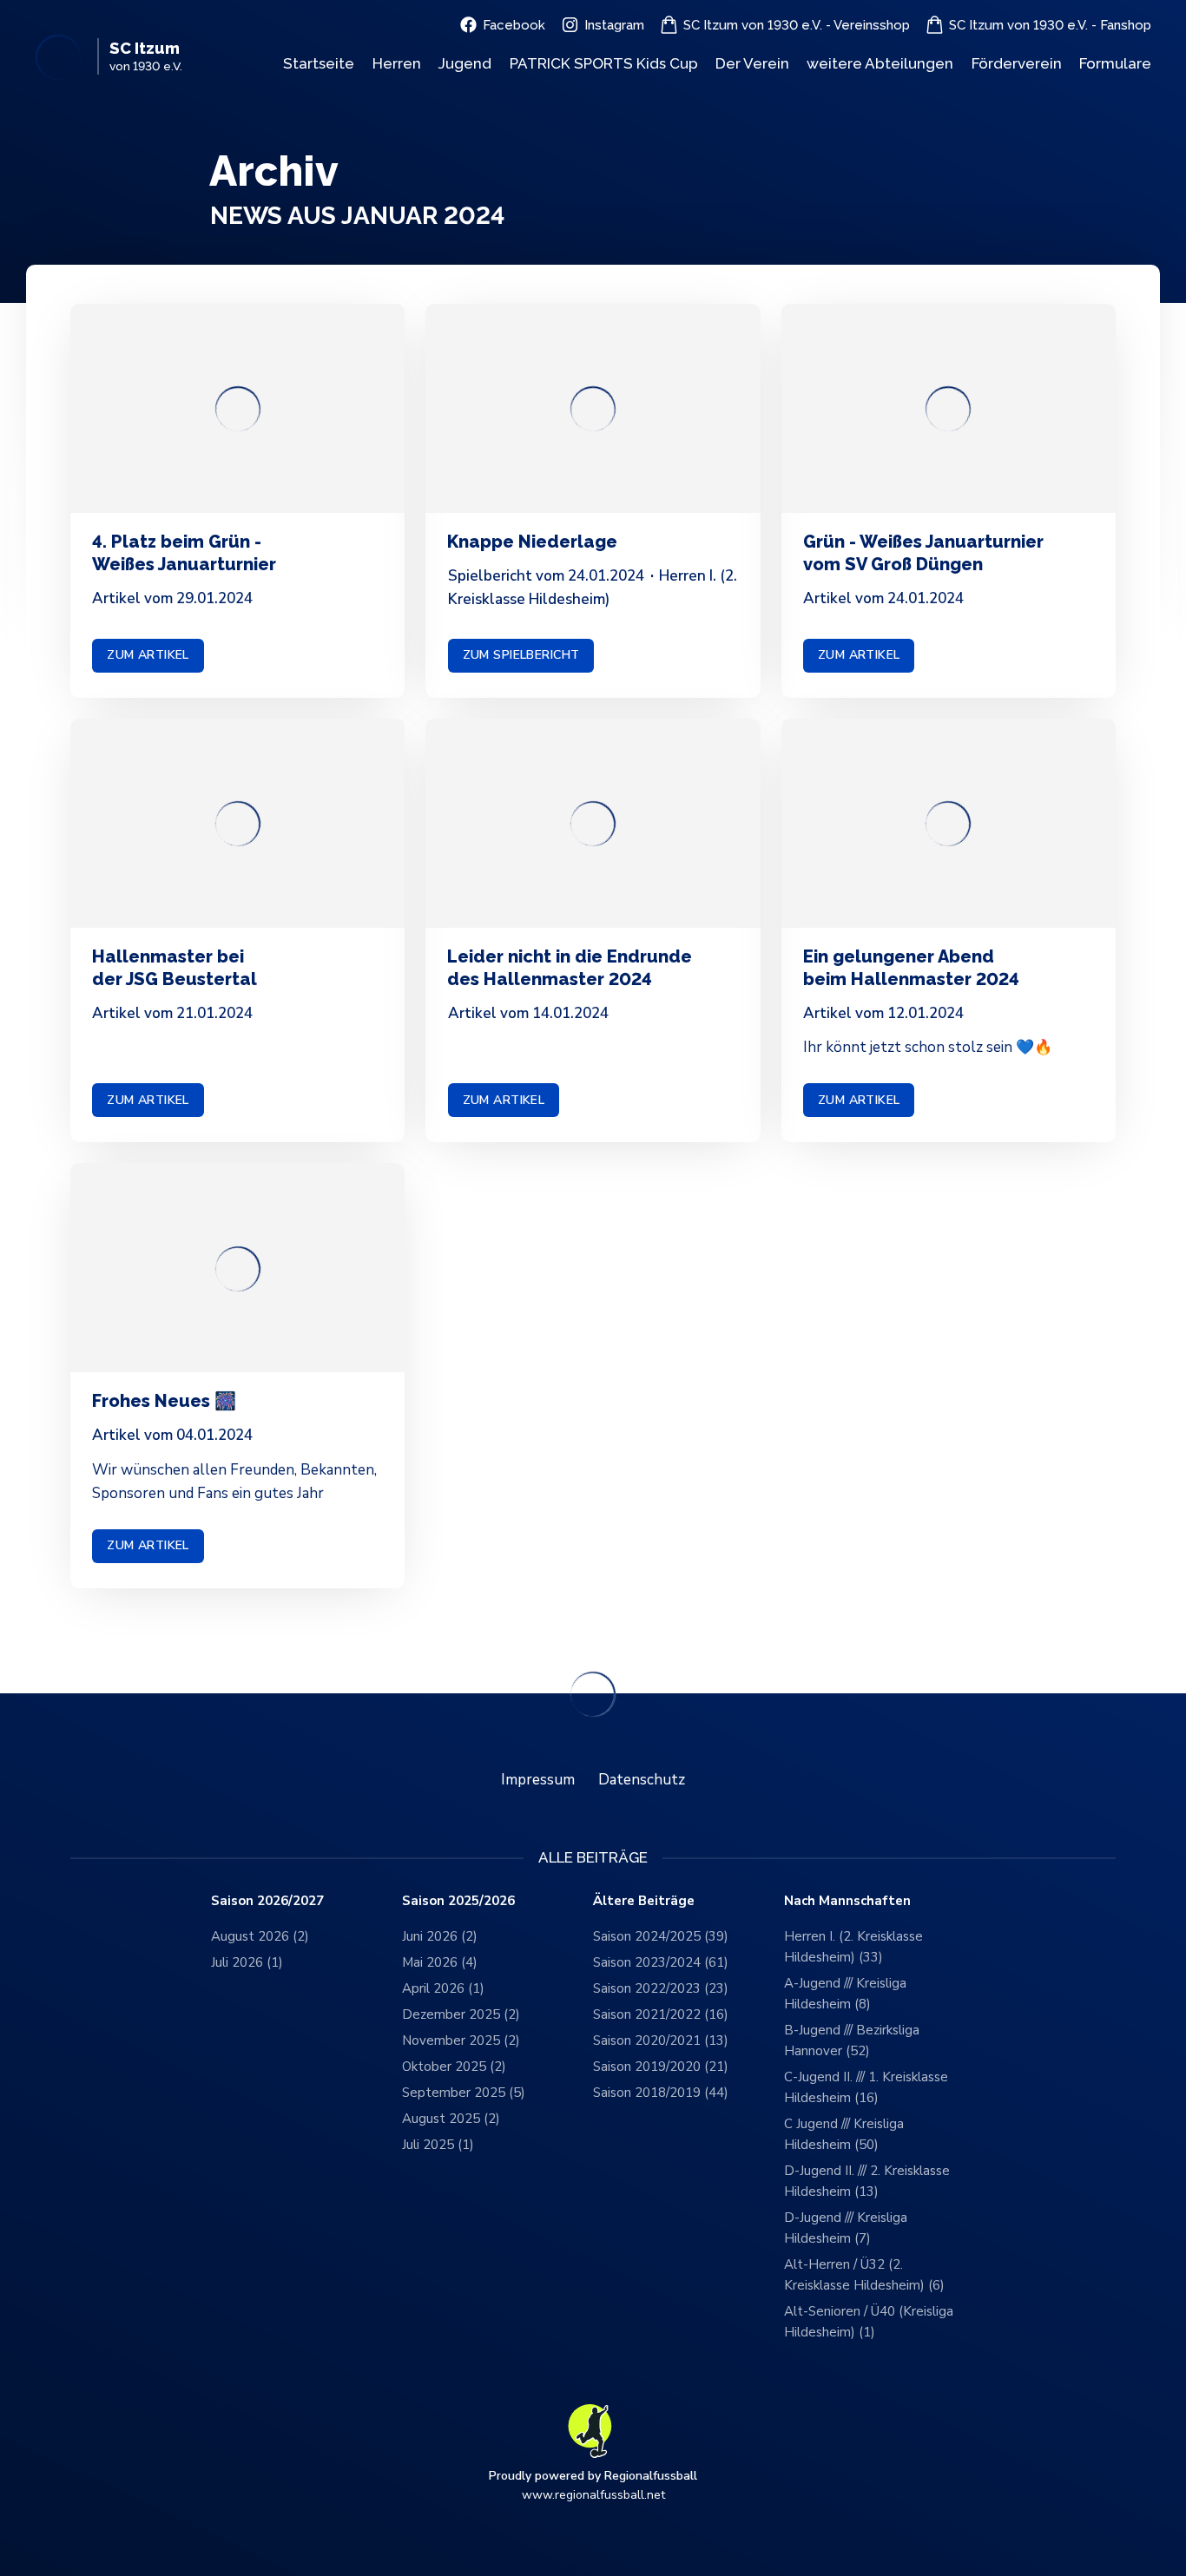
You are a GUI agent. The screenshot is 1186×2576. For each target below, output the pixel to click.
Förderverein (1017, 63)
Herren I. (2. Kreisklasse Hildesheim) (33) (853, 1947)
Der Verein (752, 63)
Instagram (614, 25)
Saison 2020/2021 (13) (661, 2040)
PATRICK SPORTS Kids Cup (604, 63)
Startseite (319, 63)
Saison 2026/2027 (267, 1901)
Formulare (1115, 63)
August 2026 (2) (260, 1936)
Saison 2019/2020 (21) (661, 2067)
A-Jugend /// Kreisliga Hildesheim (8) (845, 1994)
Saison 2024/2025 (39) (661, 1936)
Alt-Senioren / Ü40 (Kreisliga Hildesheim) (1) (869, 2322)
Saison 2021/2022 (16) (661, 2014)
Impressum (538, 1780)
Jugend (465, 63)
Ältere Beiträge (644, 1901)
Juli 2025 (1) (438, 2145)
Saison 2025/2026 (458, 1901)
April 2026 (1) (443, 1988)
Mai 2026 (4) (440, 1962)
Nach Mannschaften (847, 1901)
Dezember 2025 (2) (461, 2014)
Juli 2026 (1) (247, 1962)
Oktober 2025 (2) (454, 2067)
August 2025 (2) (451, 2119)
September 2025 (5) (464, 2093)
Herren (397, 63)
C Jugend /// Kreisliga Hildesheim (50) (844, 2134)
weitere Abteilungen (880, 63)
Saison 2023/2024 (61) (661, 1962)
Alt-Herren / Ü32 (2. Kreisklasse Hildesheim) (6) (864, 2275)
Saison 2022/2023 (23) (661, 1988)
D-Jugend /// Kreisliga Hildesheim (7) (846, 2228)
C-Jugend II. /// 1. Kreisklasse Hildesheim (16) (866, 2087)
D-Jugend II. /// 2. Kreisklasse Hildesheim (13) (867, 2181)
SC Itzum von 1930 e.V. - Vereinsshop (797, 25)
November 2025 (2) (461, 2040)
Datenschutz (642, 1780)
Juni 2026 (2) (440, 1936)
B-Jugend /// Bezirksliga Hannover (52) (852, 2040)
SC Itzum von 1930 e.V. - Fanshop (1050, 25)
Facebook (514, 25)
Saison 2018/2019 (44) (661, 2093)
